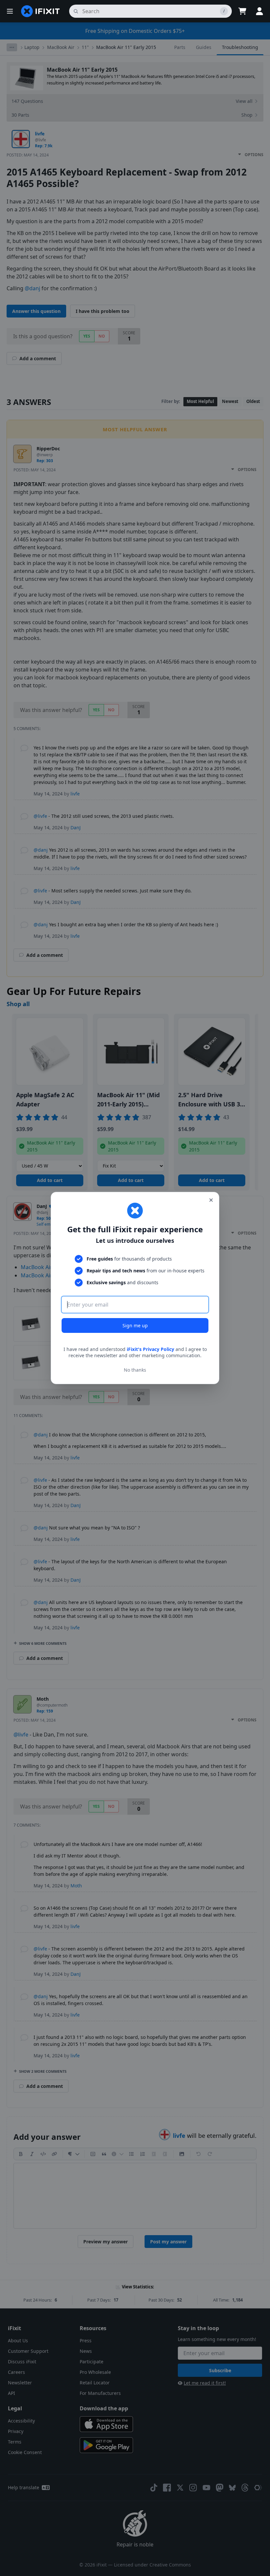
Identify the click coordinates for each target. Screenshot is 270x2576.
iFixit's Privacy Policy (150, 1349)
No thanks (135, 1370)
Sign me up (135, 1325)
